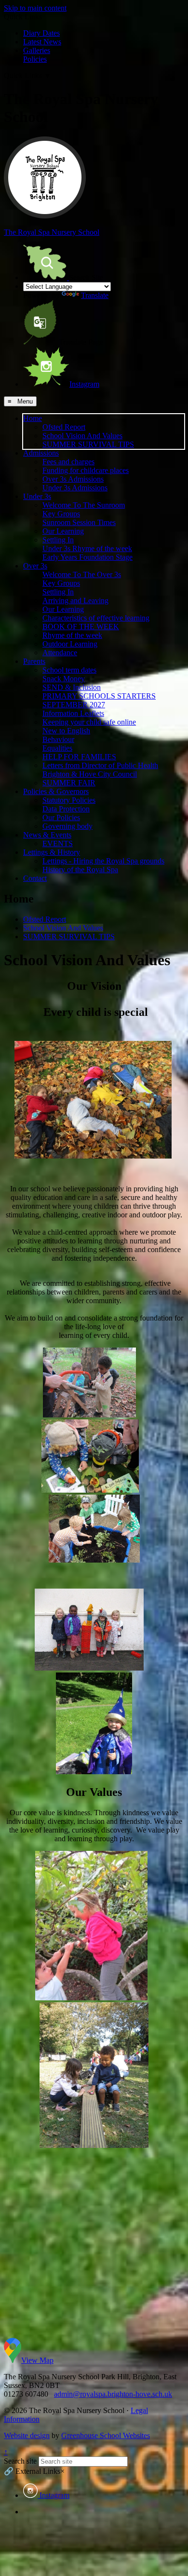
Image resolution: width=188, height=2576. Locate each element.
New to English (66, 731)
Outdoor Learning (70, 644)
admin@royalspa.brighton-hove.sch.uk (113, 2394)
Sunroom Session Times (79, 522)
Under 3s (37, 496)
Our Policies (61, 817)
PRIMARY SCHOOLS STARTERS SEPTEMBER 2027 (99, 700)
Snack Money (64, 679)
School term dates (69, 670)
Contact (35, 878)
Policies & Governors (56, 791)
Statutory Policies (69, 800)
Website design (27, 2435)
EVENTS (58, 843)
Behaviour (58, 739)
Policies (35, 59)
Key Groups (61, 514)
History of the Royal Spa (80, 870)
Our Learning (63, 531)
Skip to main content (35, 8)
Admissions (41, 453)
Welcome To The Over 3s (82, 574)
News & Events (47, 835)
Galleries (37, 50)
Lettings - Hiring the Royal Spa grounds (103, 861)
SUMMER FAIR (69, 783)
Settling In (58, 540)
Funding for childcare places (86, 470)
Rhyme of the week (72, 635)
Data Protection (66, 809)
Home (33, 418)
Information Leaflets (73, 713)
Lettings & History (52, 852)
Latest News (42, 42)
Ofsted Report (64, 427)
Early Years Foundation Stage (87, 557)
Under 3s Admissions (75, 488)
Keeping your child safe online (89, 722)
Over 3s (35, 566)
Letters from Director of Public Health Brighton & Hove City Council (100, 770)
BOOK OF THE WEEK (81, 627)
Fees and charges (68, 462)
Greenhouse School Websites (106, 2435)
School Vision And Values (82, 436)
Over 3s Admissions (73, 479)
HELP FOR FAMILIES (79, 757)
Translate (95, 295)
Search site (20, 2461)
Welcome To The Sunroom (84, 505)
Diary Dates (41, 33)
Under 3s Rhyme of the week (87, 548)
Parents (34, 661)
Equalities (57, 748)
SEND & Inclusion (72, 687)
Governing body (67, 826)
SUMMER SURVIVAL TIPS (88, 444)
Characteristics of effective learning (96, 618)
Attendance (60, 653)
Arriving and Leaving (75, 600)
